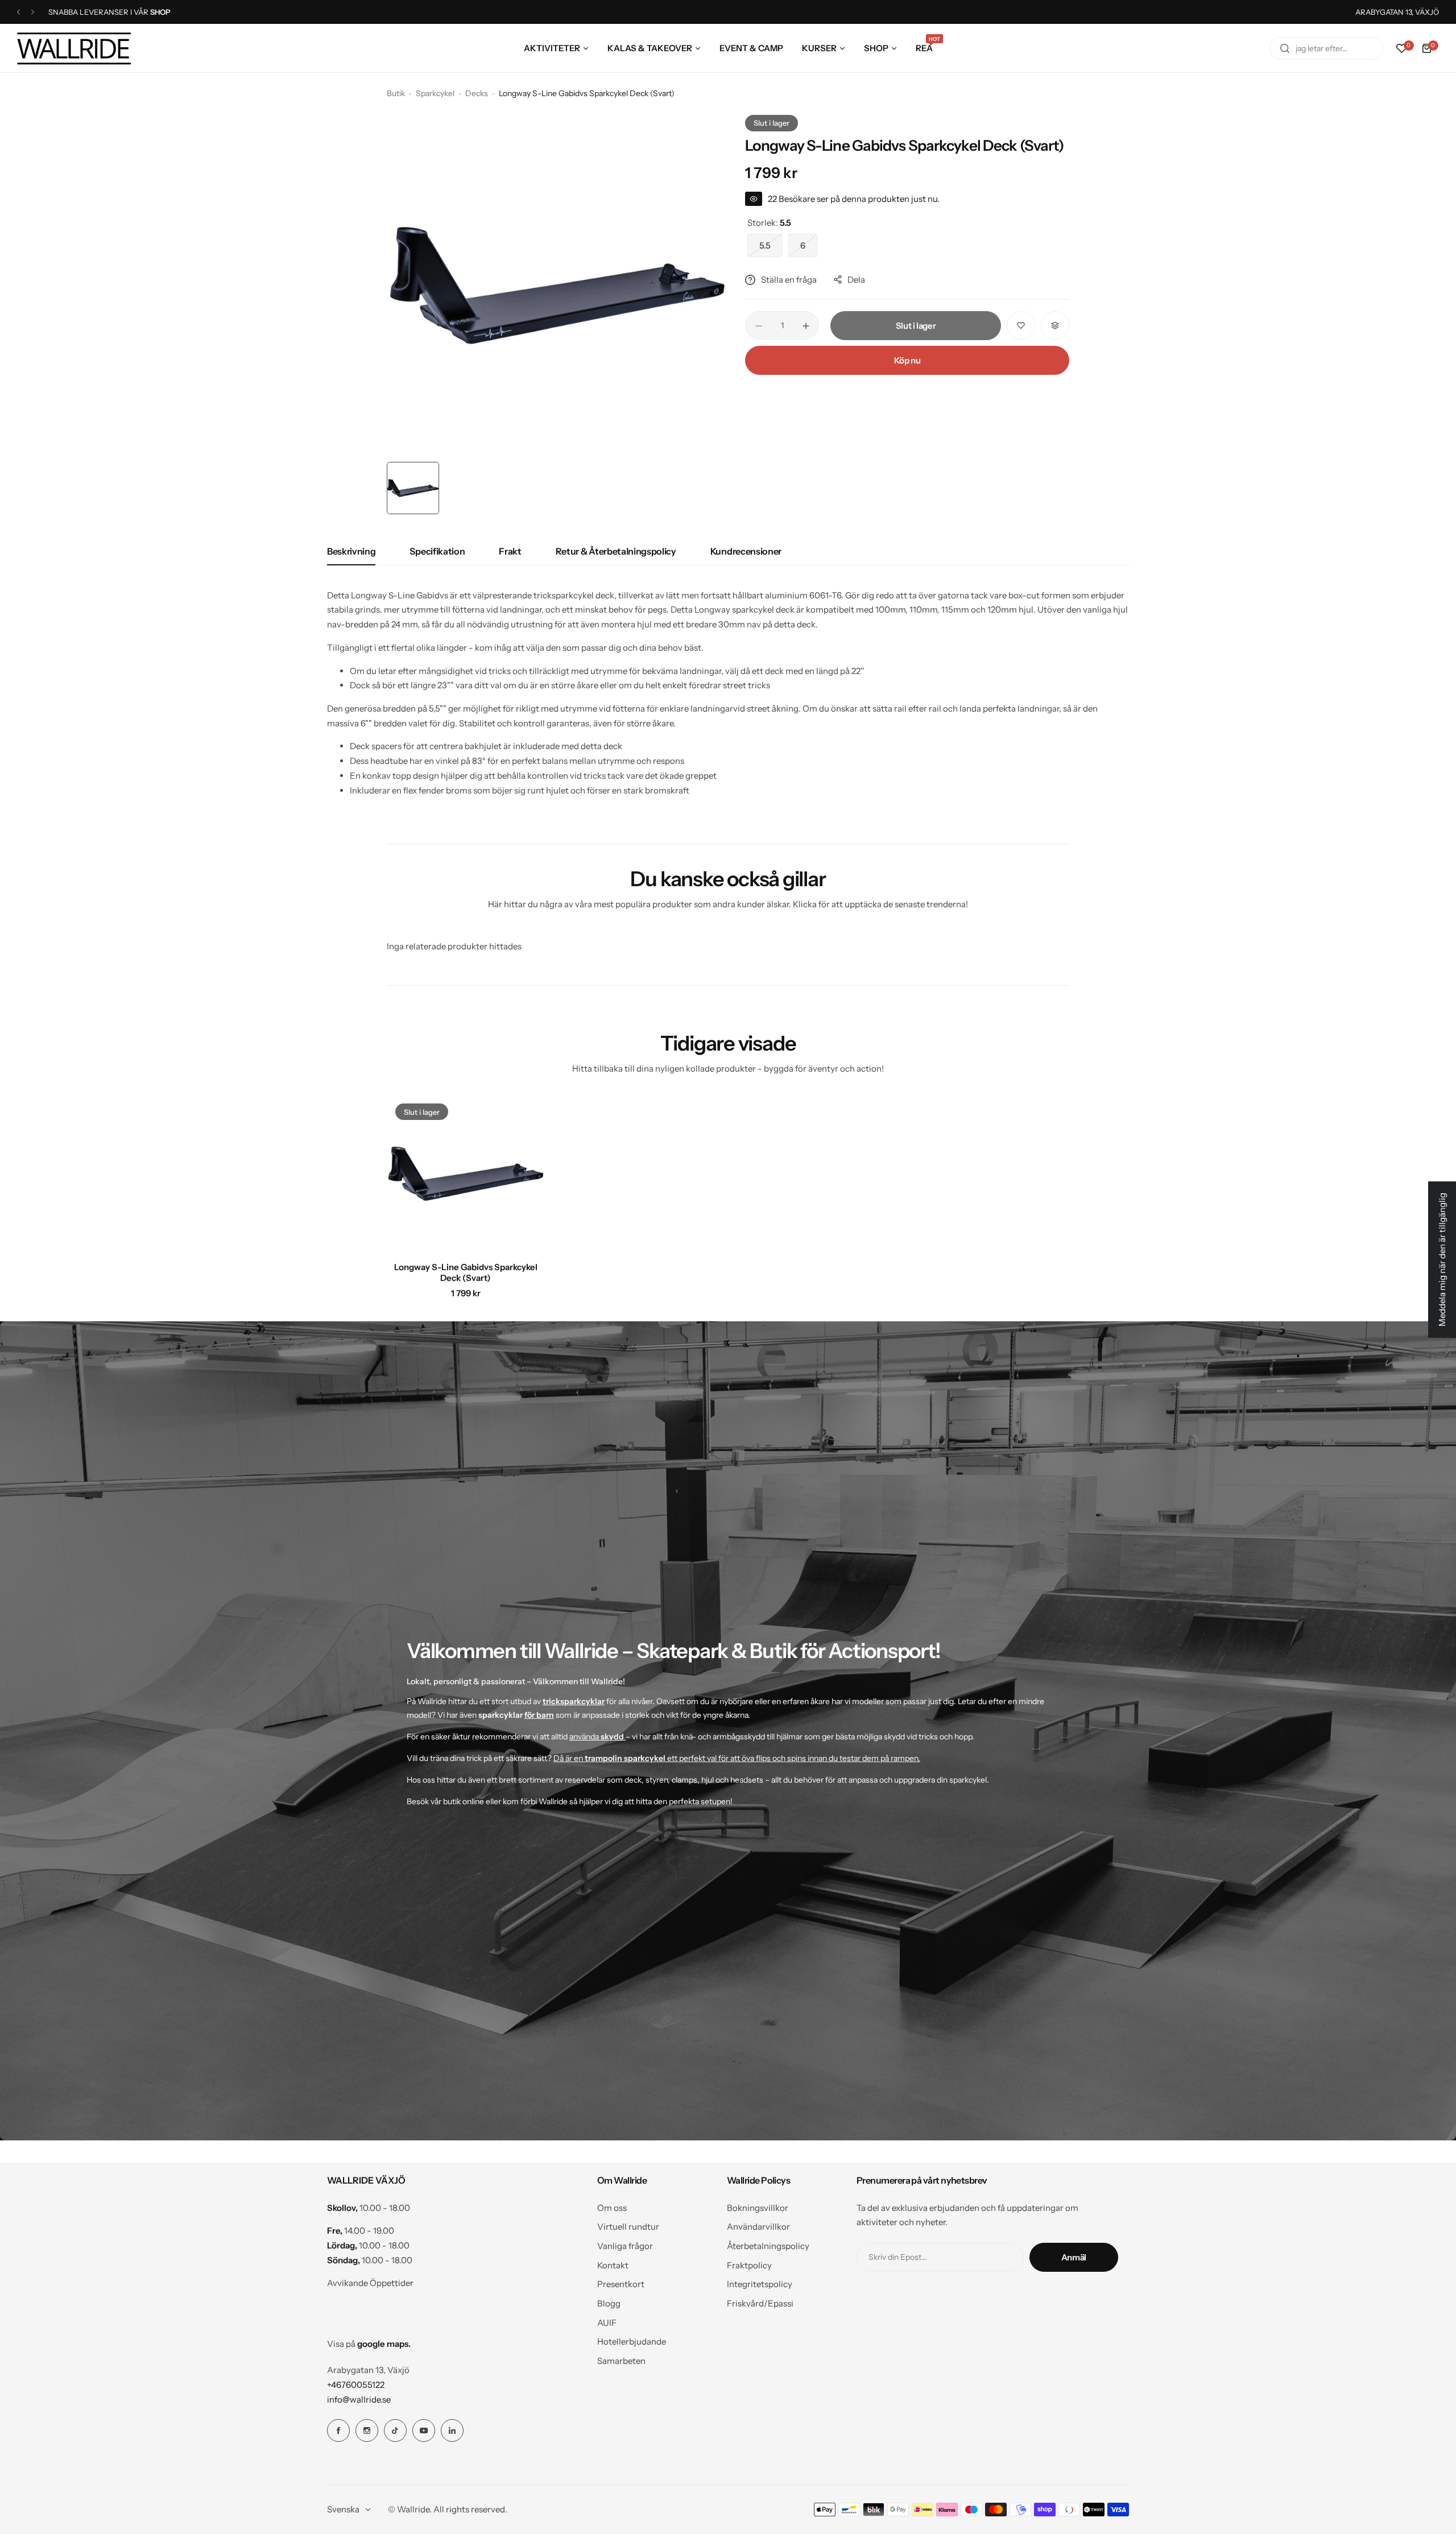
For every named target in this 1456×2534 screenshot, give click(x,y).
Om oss (612, 2208)
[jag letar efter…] (1285, 48)
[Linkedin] (452, 2430)
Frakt (510, 551)
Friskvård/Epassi (760, 2303)
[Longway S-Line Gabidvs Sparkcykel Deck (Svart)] (466, 1174)
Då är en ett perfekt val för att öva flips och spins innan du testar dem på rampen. (737, 1758)
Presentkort (621, 2284)
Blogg (609, 2303)
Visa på (369, 2344)
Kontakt (613, 2265)
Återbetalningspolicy (768, 2246)
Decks (477, 93)
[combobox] (1326, 48)
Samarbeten (621, 2361)
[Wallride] (74, 48)
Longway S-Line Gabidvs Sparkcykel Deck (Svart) (466, 1272)
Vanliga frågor (625, 2246)
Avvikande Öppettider (370, 2283)
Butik (396, 93)
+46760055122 (356, 2385)
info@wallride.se (359, 2399)
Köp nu (907, 360)
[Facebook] (338, 2430)
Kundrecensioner (746, 551)
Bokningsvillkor (758, 2208)
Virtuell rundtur (628, 2227)
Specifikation (437, 551)
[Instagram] (367, 2430)
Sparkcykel (435, 93)
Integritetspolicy (760, 2284)
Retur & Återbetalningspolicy (616, 551)
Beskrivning (351, 551)
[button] (18, 12)
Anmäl (1074, 2257)
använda (597, 1737)
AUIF (607, 2323)
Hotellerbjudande (632, 2341)
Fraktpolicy (749, 2265)
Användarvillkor (758, 2227)
